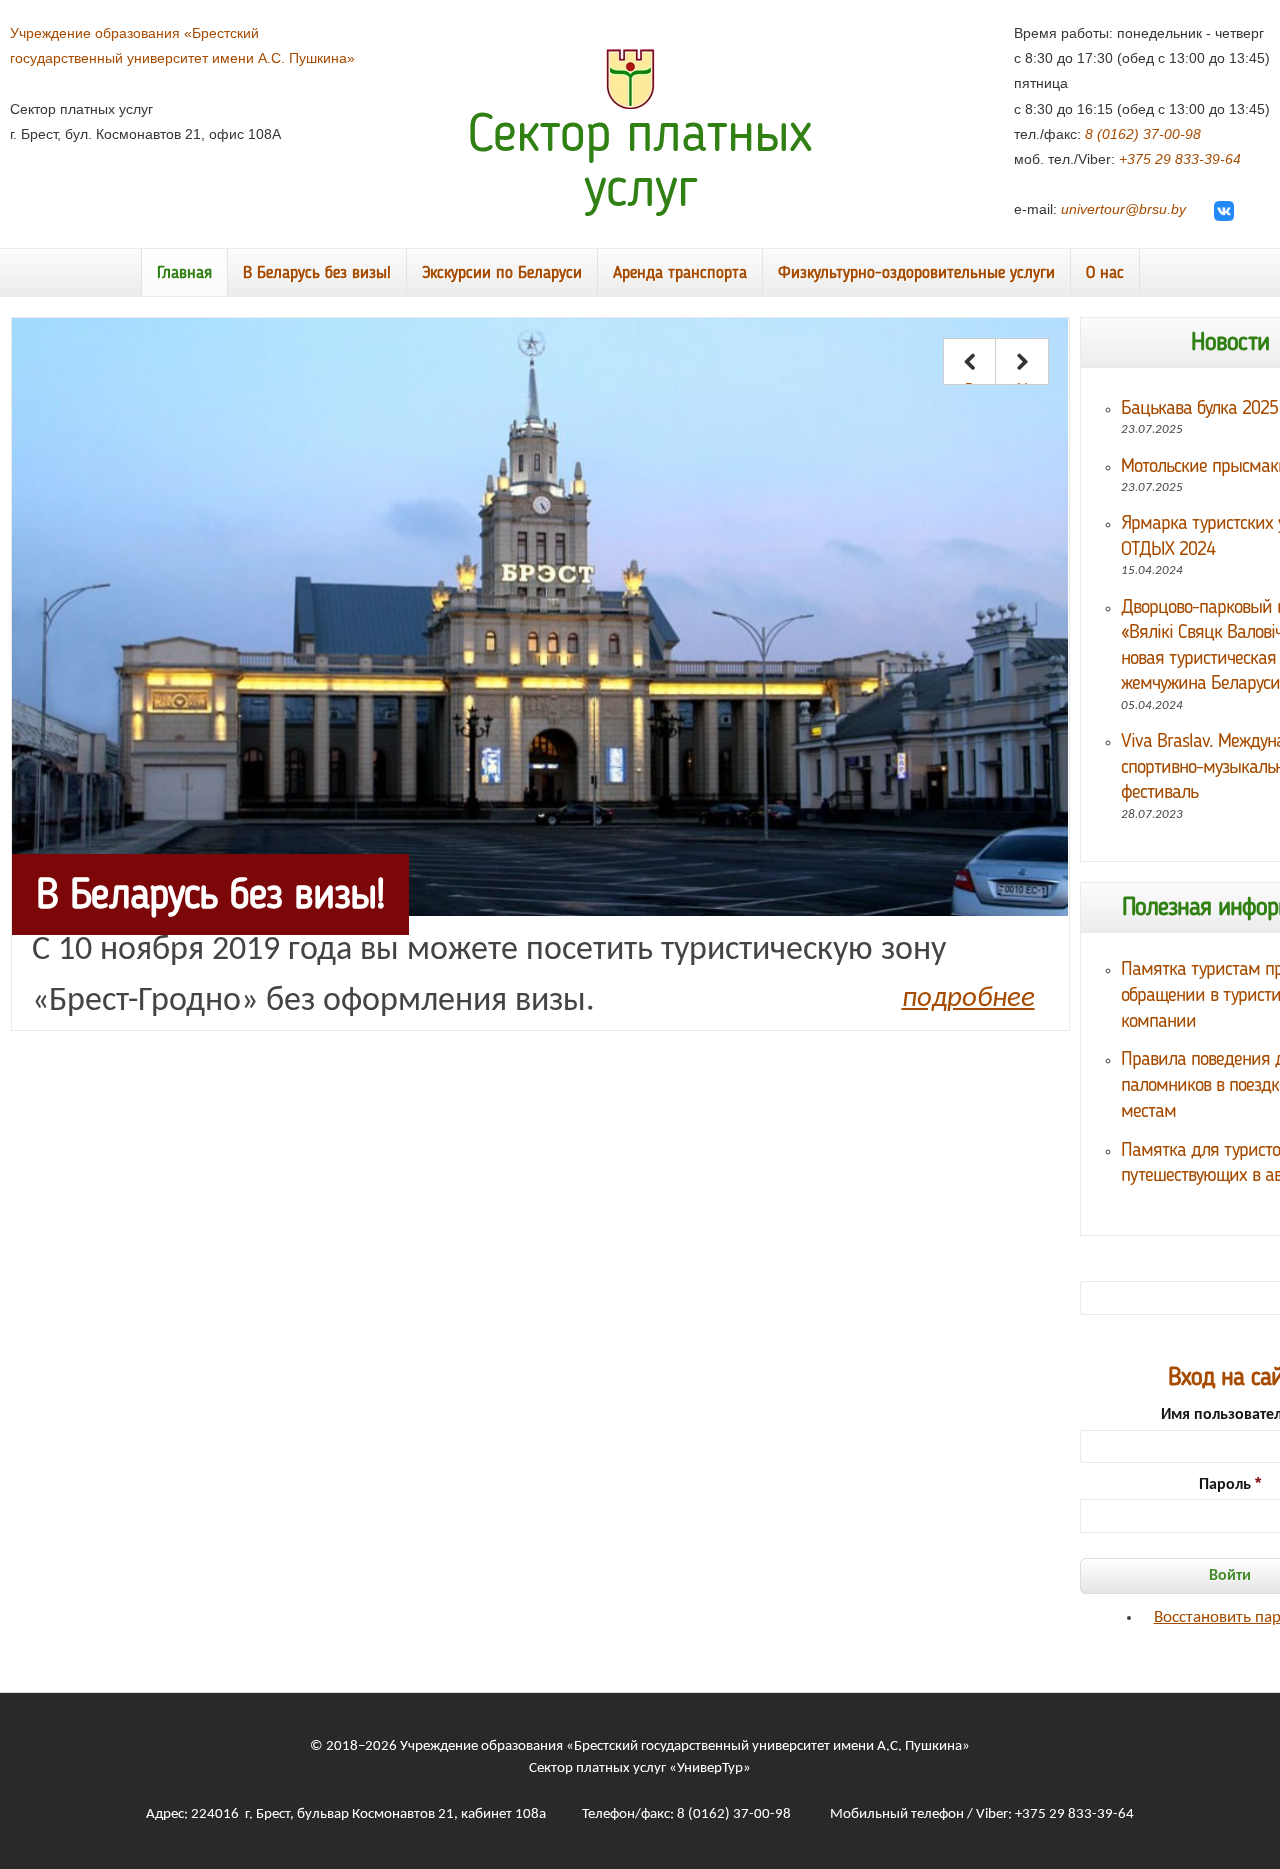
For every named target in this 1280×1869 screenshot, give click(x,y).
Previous (969, 382)
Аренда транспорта (680, 273)
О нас (1105, 273)
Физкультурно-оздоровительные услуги (916, 273)
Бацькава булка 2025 (1199, 409)
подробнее (968, 998)
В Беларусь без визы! (317, 273)
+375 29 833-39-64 (1180, 159)
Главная (184, 273)
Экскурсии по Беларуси (502, 273)
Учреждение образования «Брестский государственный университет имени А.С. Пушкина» (685, 1746)
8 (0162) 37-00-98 (1143, 134)
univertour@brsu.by (1123, 209)
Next (1022, 382)
